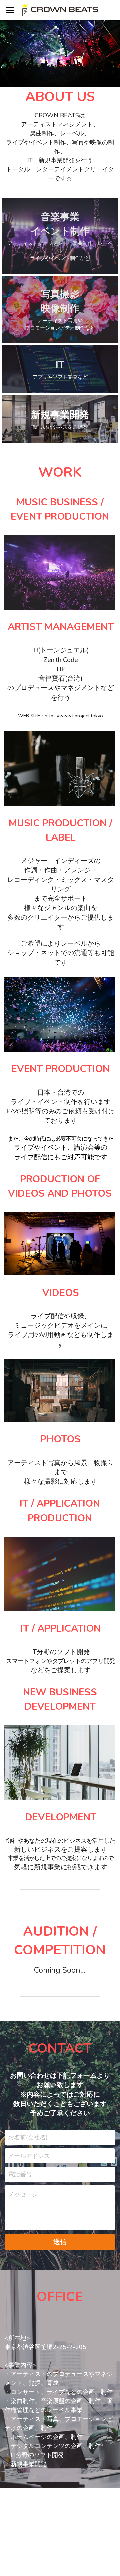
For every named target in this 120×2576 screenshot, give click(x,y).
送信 (60, 2242)
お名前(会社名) (28, 2137)
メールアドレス (29, 2156)
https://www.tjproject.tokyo (74, 716)
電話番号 (20, 2174)
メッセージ (23, 2194)
